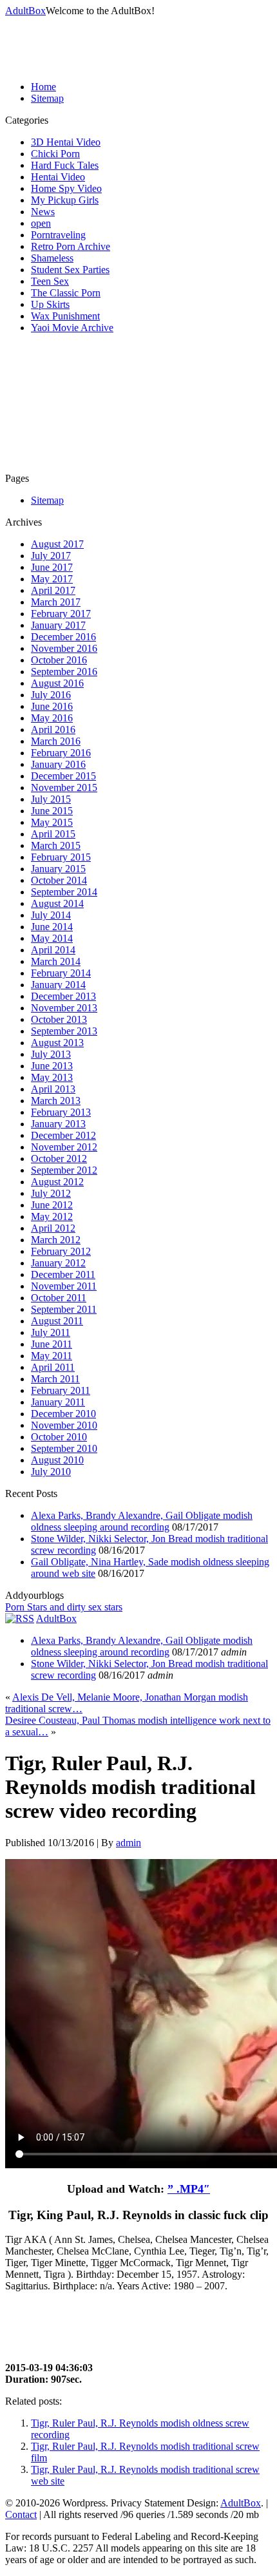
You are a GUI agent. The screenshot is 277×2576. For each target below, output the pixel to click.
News (43, 212)
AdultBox (25, 11)
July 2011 (51, 1332)
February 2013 (61, 1112)
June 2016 (52, 706)
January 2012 (58, 1263)
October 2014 (59, 880)
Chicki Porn (55, 154)
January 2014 (58, 985)
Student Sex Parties (70, 270)
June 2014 (52, 927)
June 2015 (52, 811)
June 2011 (52, 1344)
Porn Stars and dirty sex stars (64, 1607)
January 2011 (58, 1402)
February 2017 (61, 614)
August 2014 (57, 903)
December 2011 (63, 1274)
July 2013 (51, 1054)
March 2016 (56, 741)
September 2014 (64, 892)
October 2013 (59, 1019)
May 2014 (52, 938)
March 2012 (56, 1240)
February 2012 (61, 1251)
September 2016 (64, 672)
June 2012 (52, 1205)
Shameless (52, 258)
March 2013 (56, 1101)
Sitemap (47, 98)
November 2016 (64, 648)
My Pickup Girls (65, 200)
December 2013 (63, 996)
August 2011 (57, 1321)
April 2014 (53, 950)
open (41, 223)
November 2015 (64, 787)
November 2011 (64, 1286)
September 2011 (64, 1309)
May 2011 (52, 1356)
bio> (7, 2301)
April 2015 (53, 834)
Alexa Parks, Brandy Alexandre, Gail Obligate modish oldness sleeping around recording (142, 1521)
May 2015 (52, 822)
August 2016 (57, 683)
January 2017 (58, 625)
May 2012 (52, 1216)
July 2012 (51, 1193)
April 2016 (53, 730)
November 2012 (64, 1147)
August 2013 (57, 1043)
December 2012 (63, 1135)
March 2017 (56, 602)
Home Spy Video (66, 188)
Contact (21, 2514)
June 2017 (52, 567)
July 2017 (51, 556)
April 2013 (53, 1089)
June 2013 (52, 1066)
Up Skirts (50, 304)
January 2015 (58, 869)
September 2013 (64, 1031)
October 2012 (59, 1159)
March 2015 (56, 845)
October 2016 (59, 660)
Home (43, 87)
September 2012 (64, 1170)
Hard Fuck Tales (65, 165)
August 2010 (57, 1460)
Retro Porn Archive (71, 246)
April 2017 (53, 590)
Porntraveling (58, 235)
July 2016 (51, 695)
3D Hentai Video (66, 142)
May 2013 (52, 1077)
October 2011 (59, 1298)
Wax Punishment (65, 316)
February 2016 (61, 753)
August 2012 (57, 1182)
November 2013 (64, 1008)
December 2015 (63, 776)
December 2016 (63, 637)
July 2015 (51, 799)
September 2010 (64, 1448)
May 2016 (52, 718)
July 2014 (51, 915)
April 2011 (53, 1367)
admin (129, 1843)
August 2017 (57, 544)
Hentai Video (58, 177)
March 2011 (55, 1379)
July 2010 (51, 1472)
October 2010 (59, 1437)
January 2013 (58, 1124)
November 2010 (64, 1425)
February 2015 (61, 857)
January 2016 (58, 764)
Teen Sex (50, 281)
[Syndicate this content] (20, 1618)
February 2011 (61, 1390)
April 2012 (53, 1228)
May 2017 (52, 579)
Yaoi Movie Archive (72, 328)
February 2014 (61, 973)
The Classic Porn (66, 293)
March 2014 (56, 961)
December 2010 (63, 1414)
